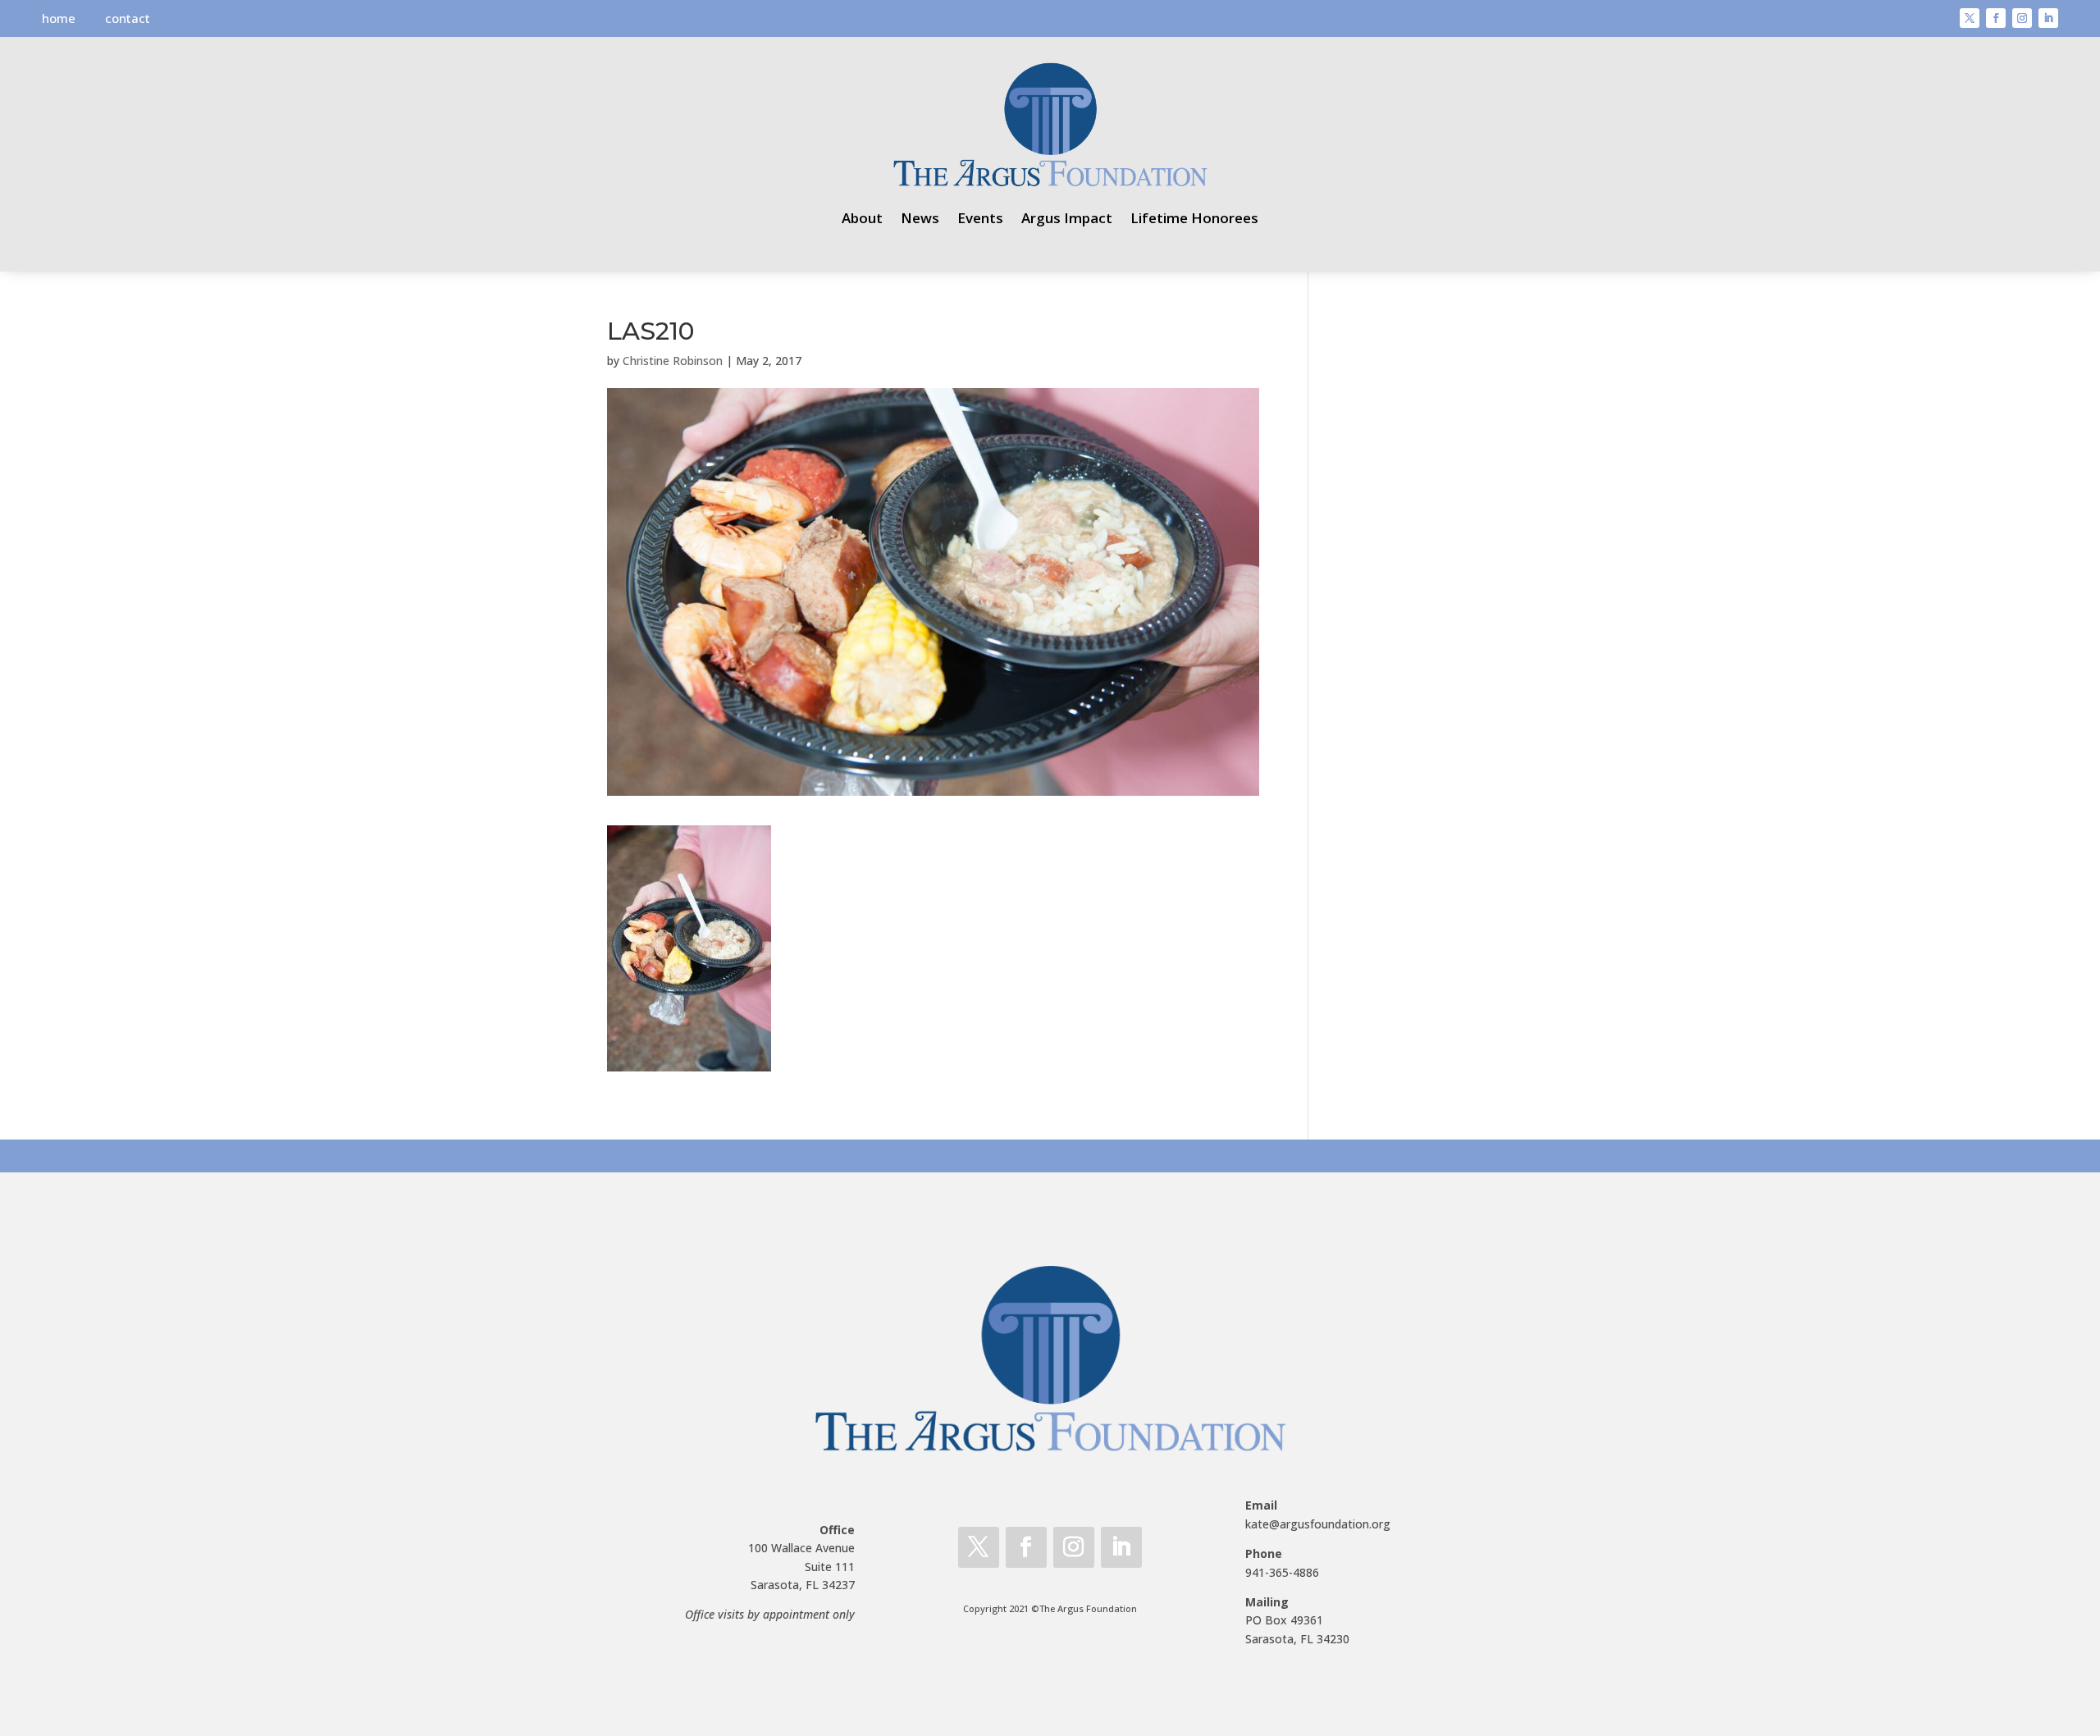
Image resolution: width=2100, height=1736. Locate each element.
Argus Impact (1067, 218)
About (862, 218)
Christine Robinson (673, 361)
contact (128, 18)
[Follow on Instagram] (2022, 18)
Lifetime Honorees (1194, 218)
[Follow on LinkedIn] (2048, 18)
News (920, 218)
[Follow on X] (1970, 18)
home (59, 18)
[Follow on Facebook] (1996, 18)
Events (980, 218)
